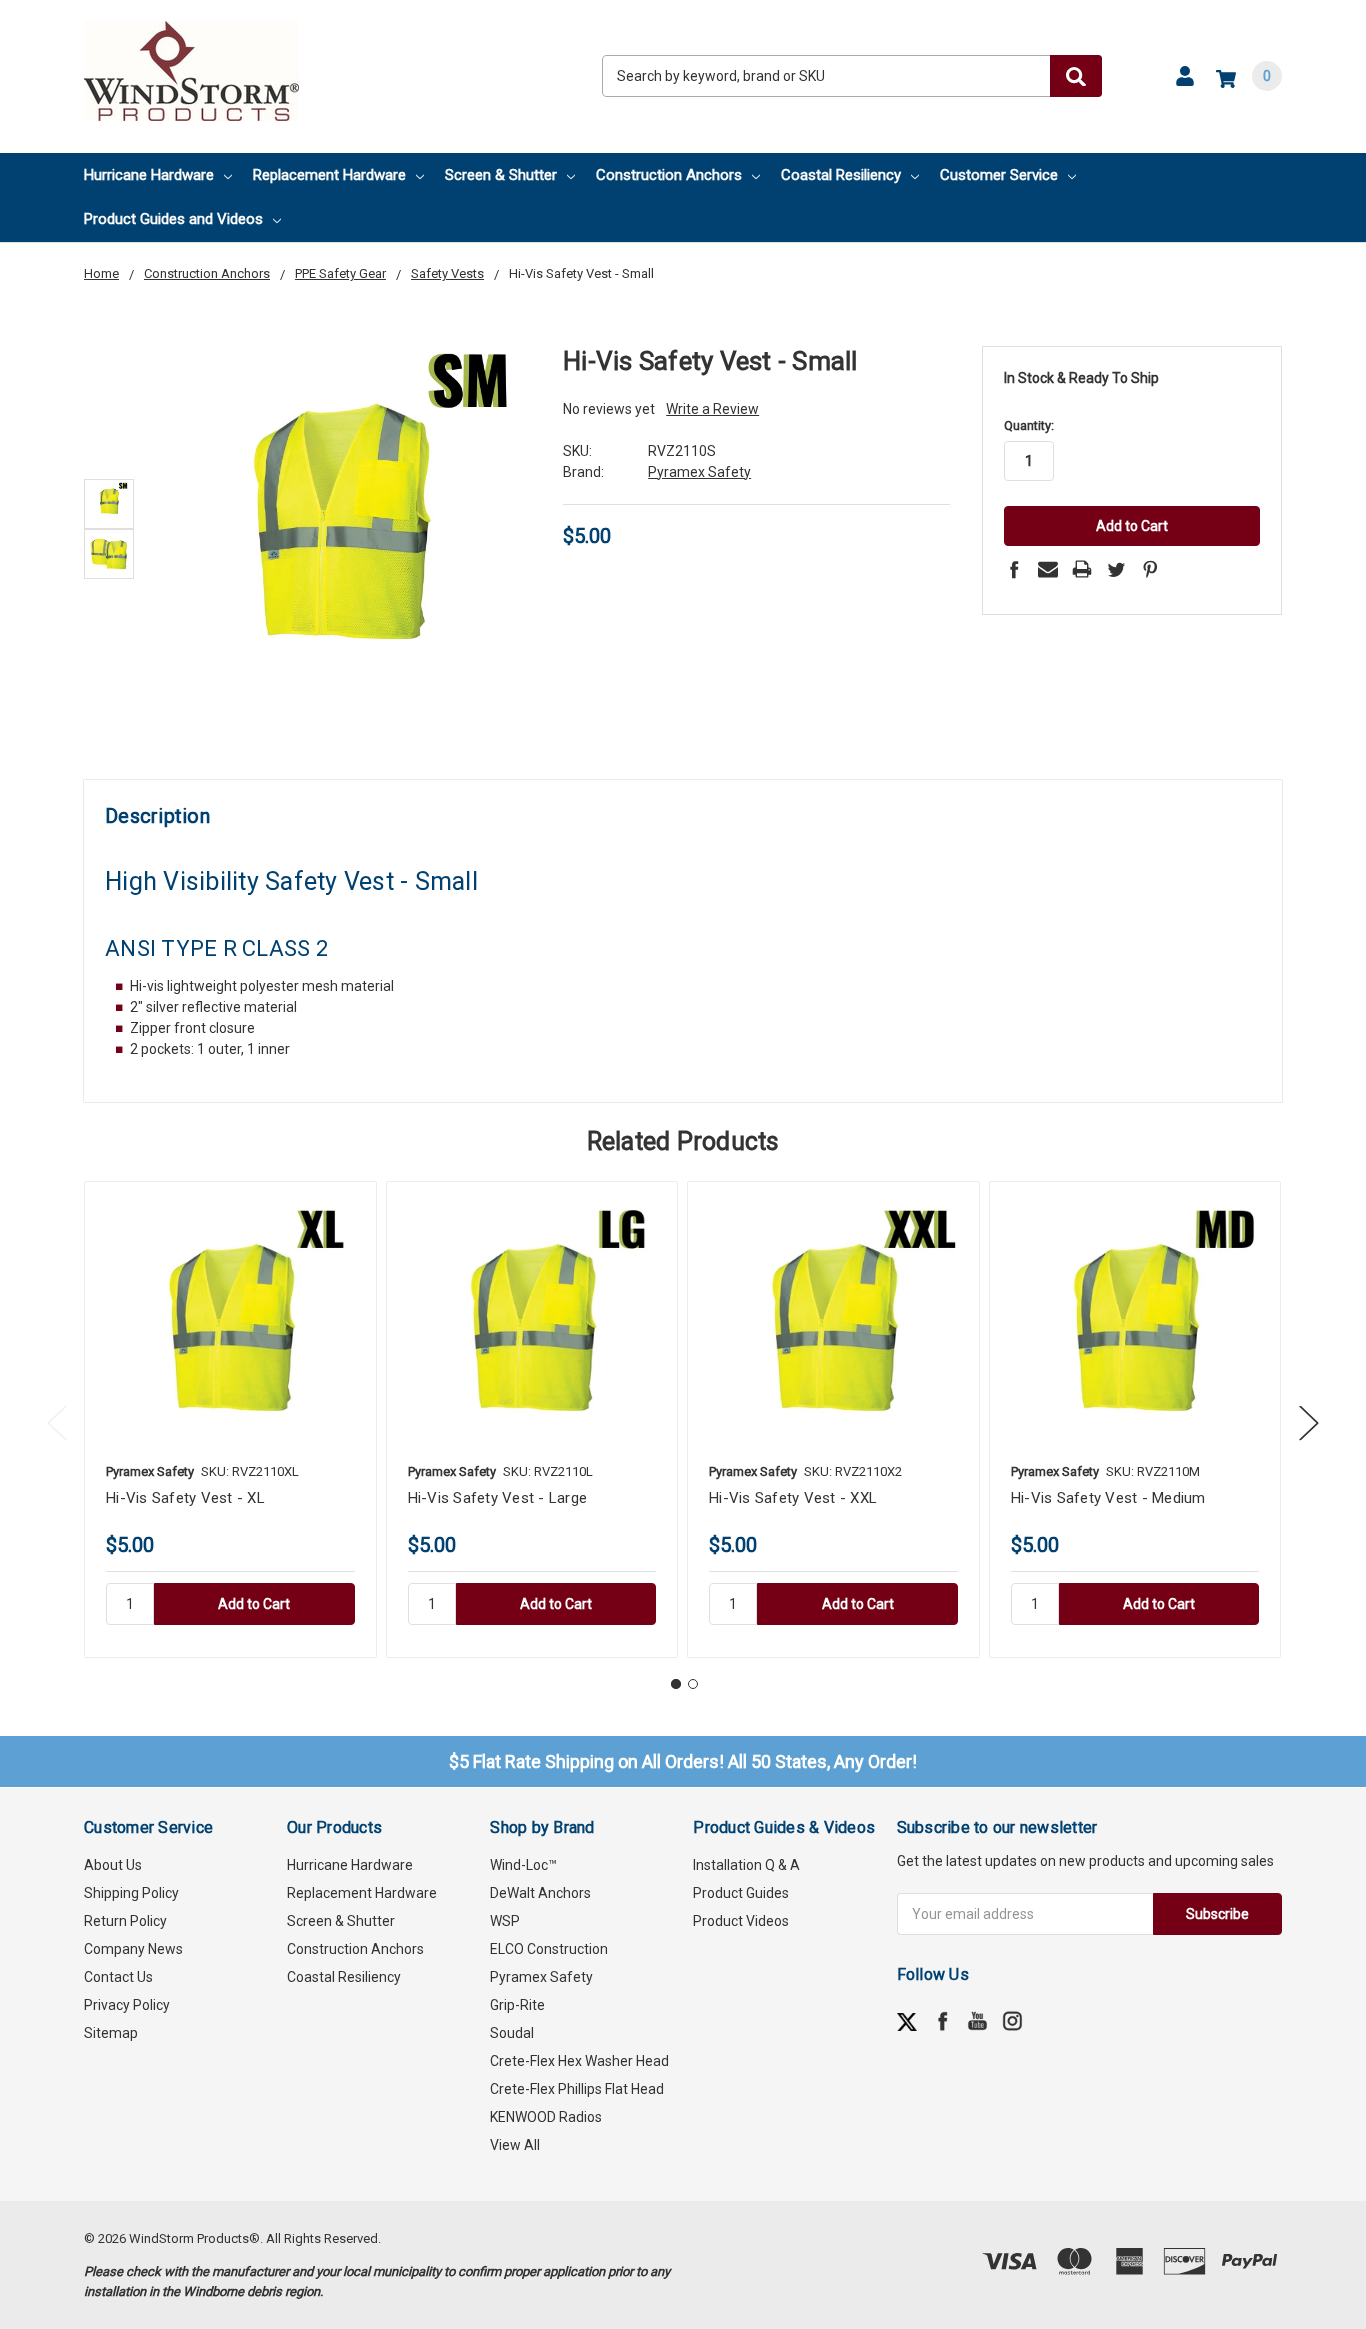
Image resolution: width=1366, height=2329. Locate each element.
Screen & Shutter (501, 175)
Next (1309, 1422)
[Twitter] (1116, 569)
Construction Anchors (669, 175)
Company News (133, 1949)
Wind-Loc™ (523, 1865)
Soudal (512, 2033)
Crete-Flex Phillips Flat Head (577, 2089)
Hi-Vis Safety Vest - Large (498, 1498)
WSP (505, 1921)
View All (515, 2145)
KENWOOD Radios (546, 2117)
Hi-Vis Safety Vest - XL (185, 1498)
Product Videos (741, 1921)
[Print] (1082, 569)
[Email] (1048, 569)
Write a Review (712, 409)
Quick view (230, 1326)
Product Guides (741, 1893)
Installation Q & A (746, 1865)
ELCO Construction (549, 1949)
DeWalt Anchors (540, 1893)
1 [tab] (676, 1684)
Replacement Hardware (329, 175)
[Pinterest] (1150, 569)
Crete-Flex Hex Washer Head (579, 2061)
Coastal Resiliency (841, 175)
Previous (57, 1422)
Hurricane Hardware (149, 175)
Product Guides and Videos (173, 219)
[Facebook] (1014, 569)
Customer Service (999, 175)
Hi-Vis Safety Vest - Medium (1108, 1498)
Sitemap (111, 2033)
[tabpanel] (230, 1420)
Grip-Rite (517, 2005)
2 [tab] (693, 1684)
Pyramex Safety (541, 1977)
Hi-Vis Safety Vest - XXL (793, 1498)
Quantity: (1029, 425)
